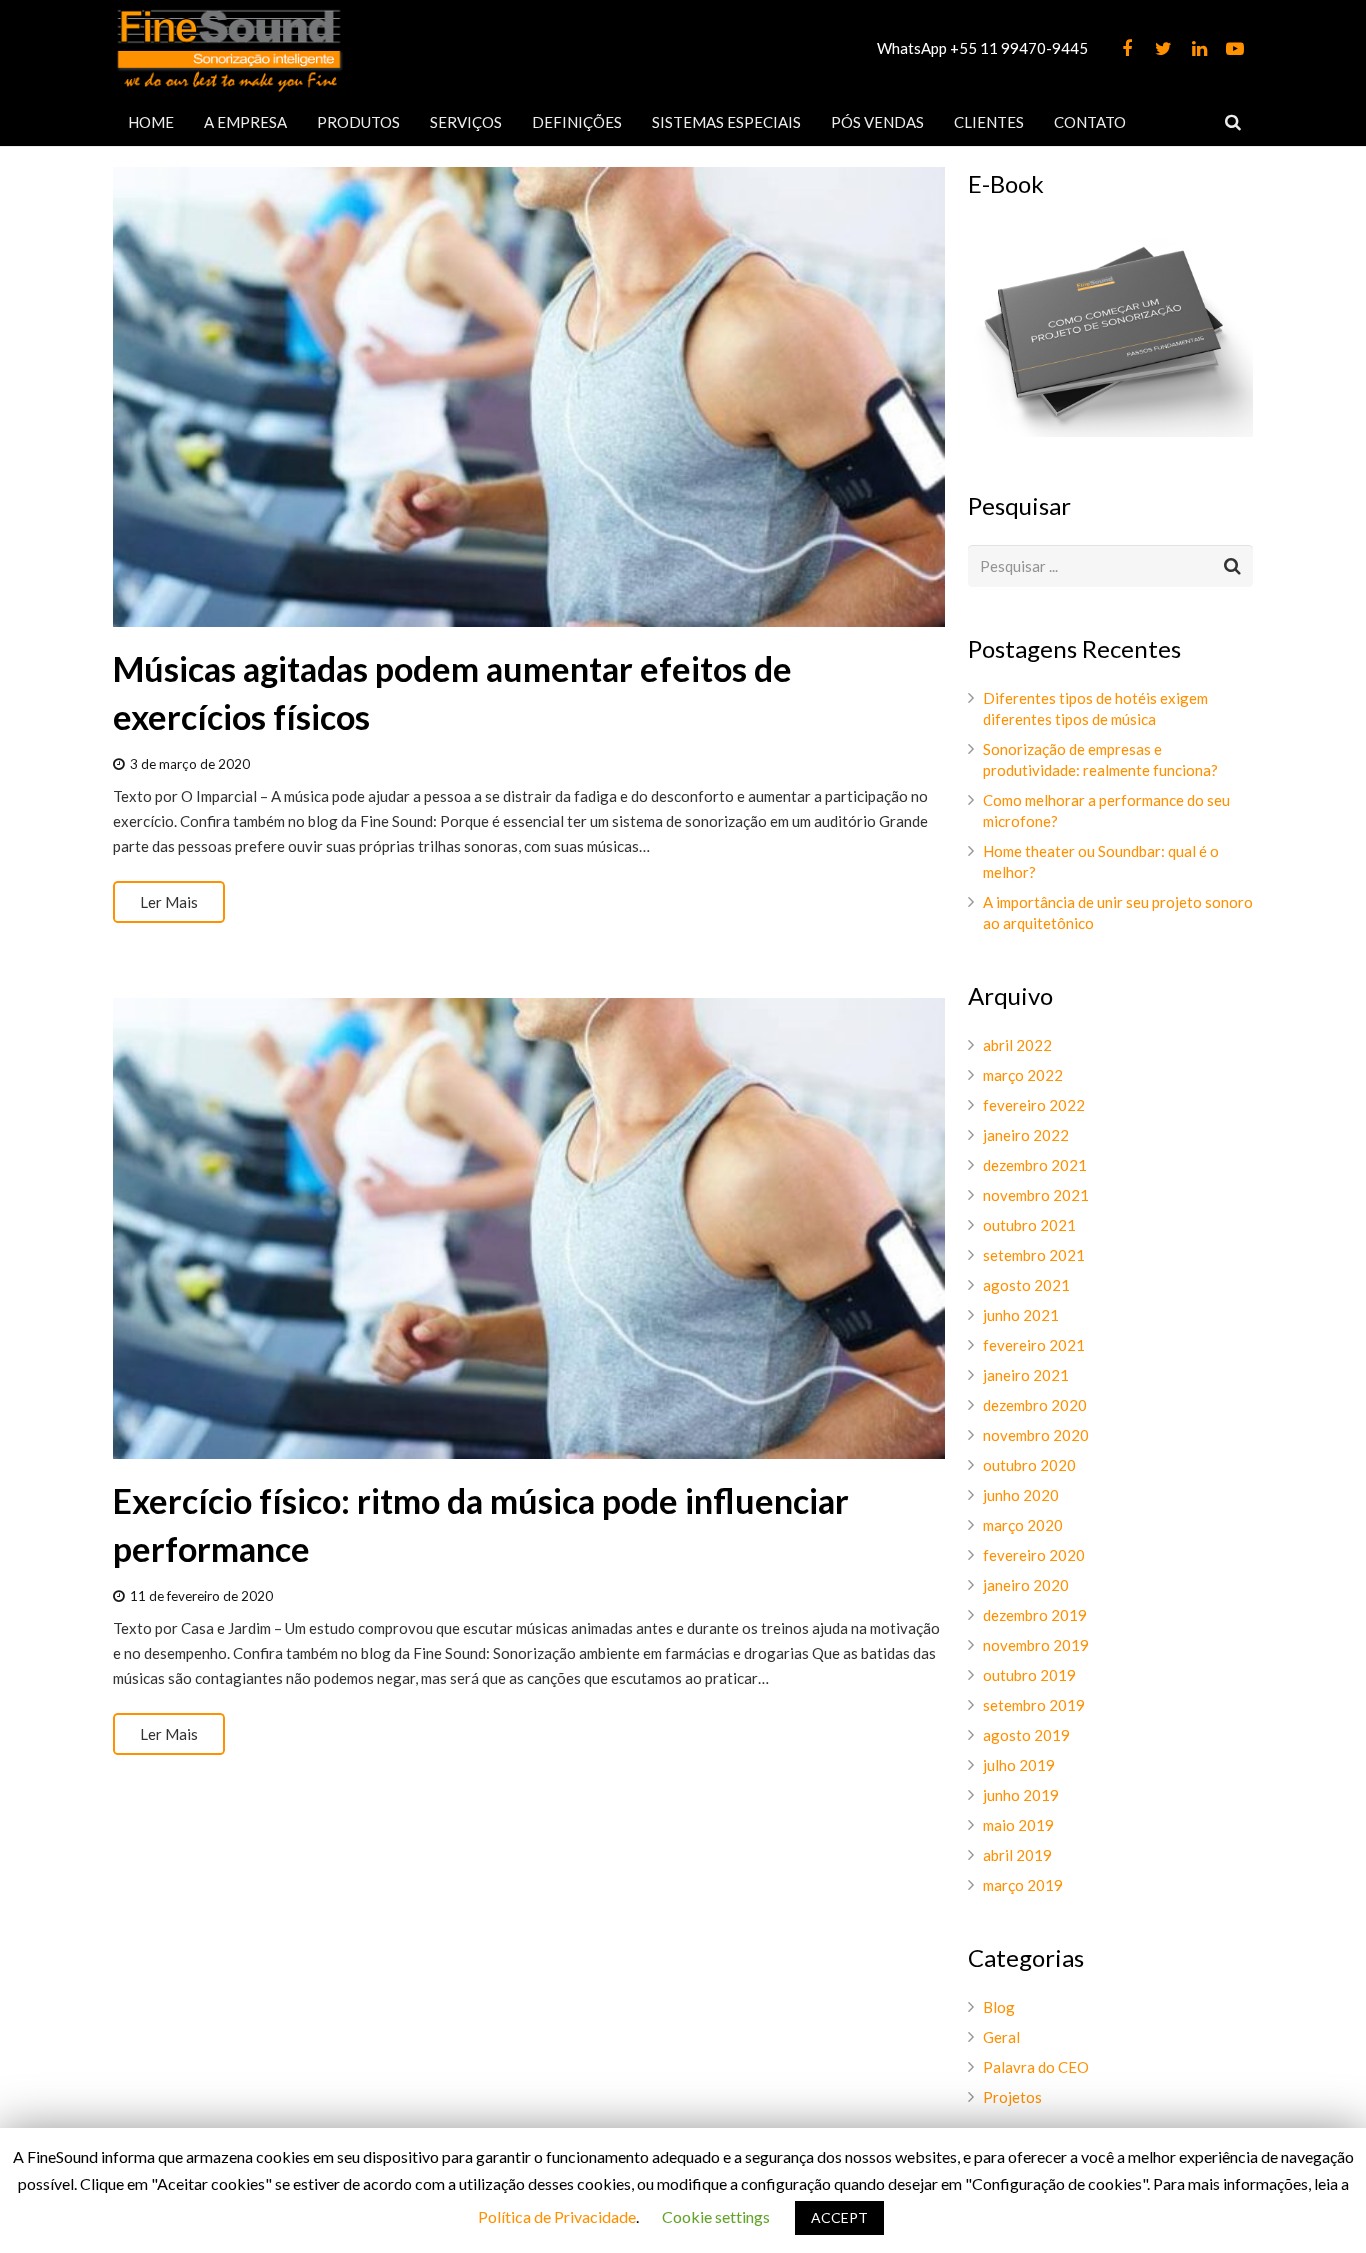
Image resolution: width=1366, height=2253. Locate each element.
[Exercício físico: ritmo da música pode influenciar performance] (529, 1228)
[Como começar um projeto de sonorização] (1110, 431)
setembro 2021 (1034, 1255)
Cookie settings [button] (716, 2216)
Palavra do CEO (1036, 2067)
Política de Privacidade (557, 2216)
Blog (999, 2007)
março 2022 (1023, 1075)
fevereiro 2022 (1034, 1105)
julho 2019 (1019, 1765)
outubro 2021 (1029, 1225)
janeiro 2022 (1026, 1135)
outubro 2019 (1029, 1675)
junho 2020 (1021, 1495)
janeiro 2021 (1026, 1375)
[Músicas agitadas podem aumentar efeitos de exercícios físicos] (529, 397)
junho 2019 (1021, 1795)
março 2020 (1023, 1525)
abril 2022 (1017, 1045)
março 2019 (1023, 1885)
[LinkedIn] (1199, 49)
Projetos (1012, 2097)
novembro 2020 (1036, 1435)
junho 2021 (1021, 1315)
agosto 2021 (1026, 1285)
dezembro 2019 (1035, 1615)
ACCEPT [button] (839, 2217)
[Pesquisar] (1233, 122)
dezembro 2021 (1035, 1165)
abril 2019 (1017, 1855)
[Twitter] (1163, 49)
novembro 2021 (1036, 1195)
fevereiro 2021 (1034, 1345)
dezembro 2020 (1035, 1405)
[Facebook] (1127, 49)
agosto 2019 (1026, 1735)
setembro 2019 (1034, 1705)
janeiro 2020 (1026, 1585)
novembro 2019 (1036, 1645)
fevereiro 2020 (1034, 1555)
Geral (1001, 2037)
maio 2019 (1018, 1825)
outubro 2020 (1029, 1465)
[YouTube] (1235, 49)
